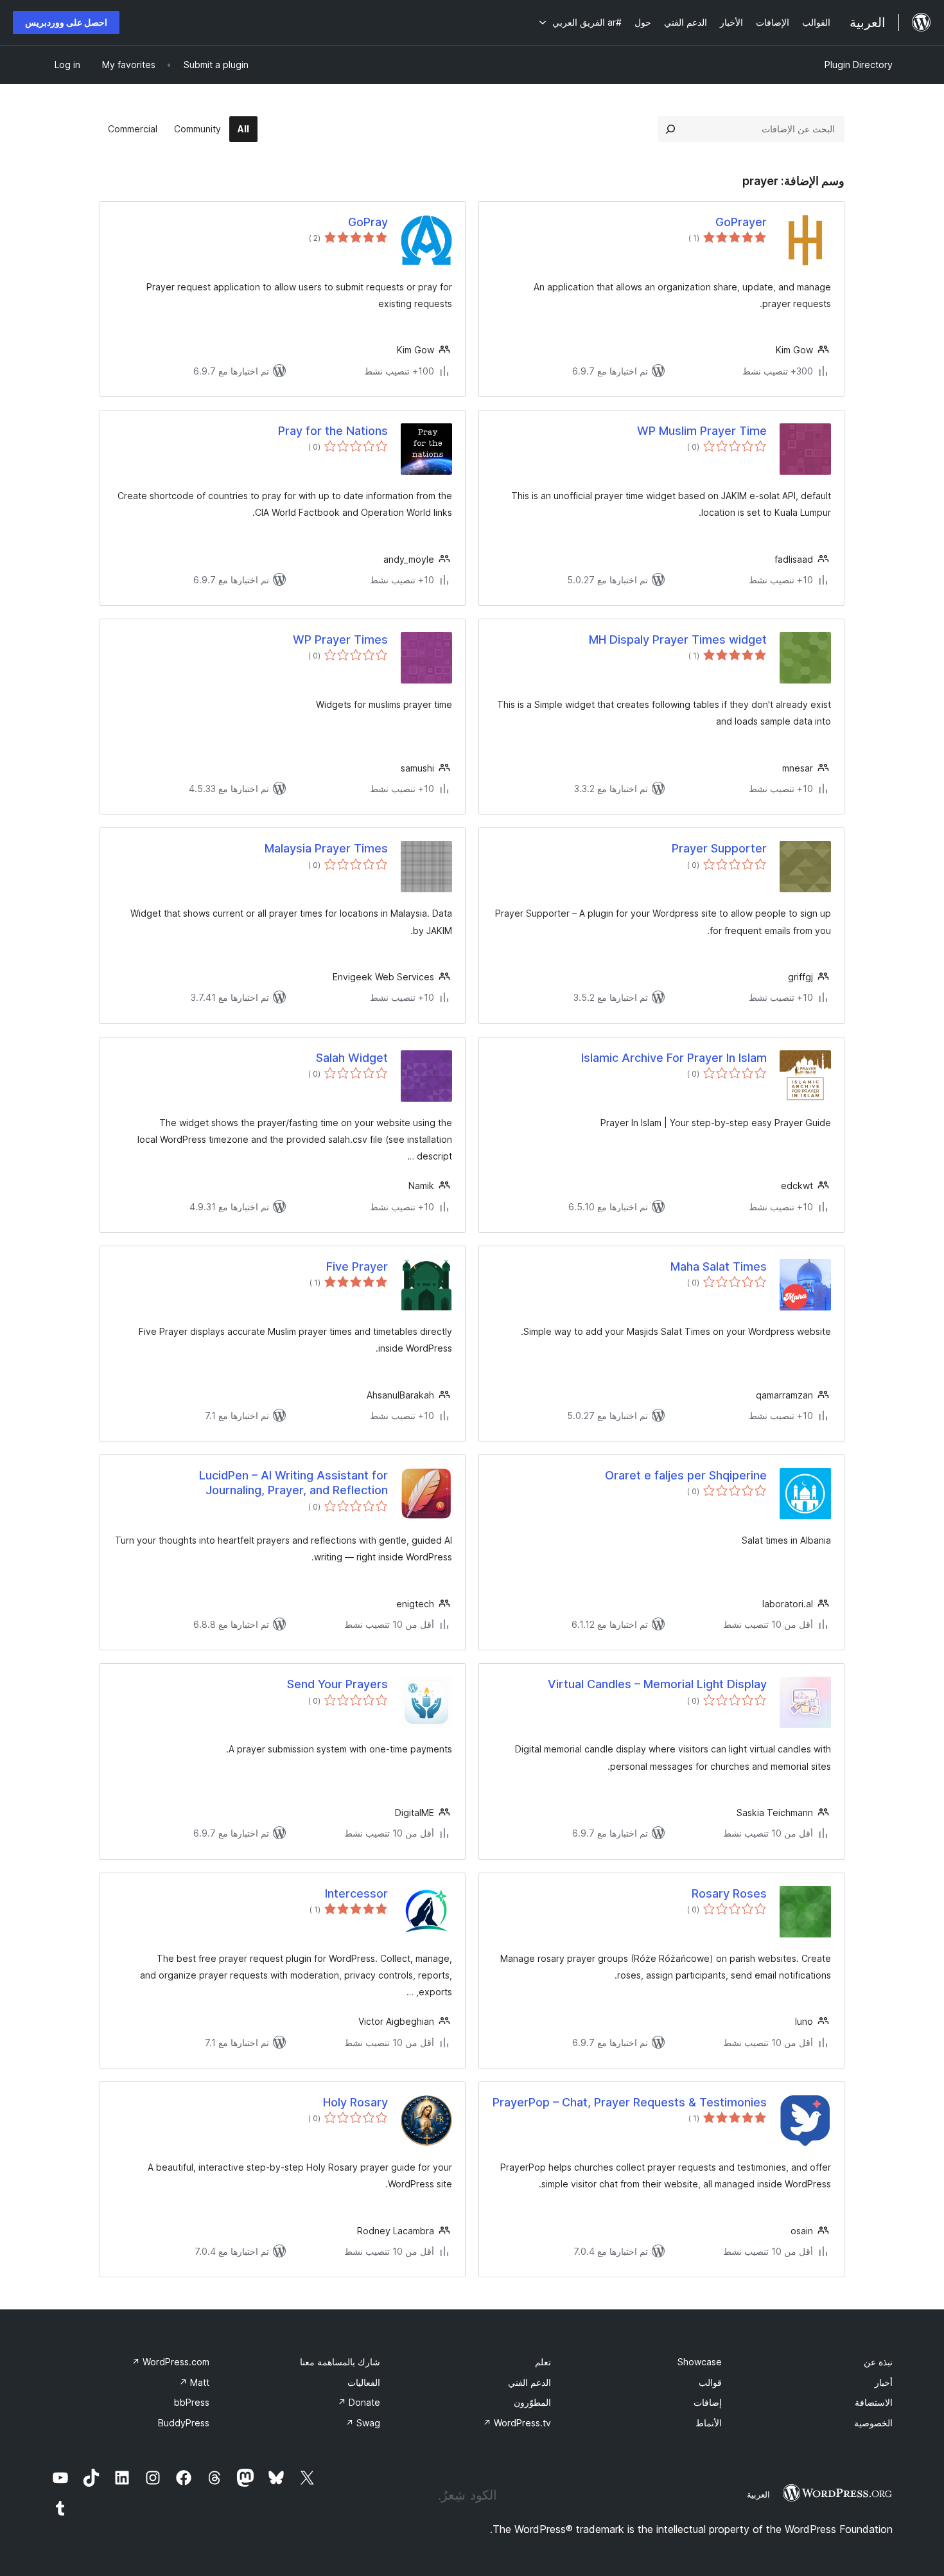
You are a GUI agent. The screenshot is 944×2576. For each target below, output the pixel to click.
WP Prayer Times (340, 640)
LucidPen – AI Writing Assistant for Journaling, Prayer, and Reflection (293, 1483)
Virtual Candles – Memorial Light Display (657, 1684)
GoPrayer (741, 222)
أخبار (884, 2382)
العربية (758, 2494)
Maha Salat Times (719, 1266)
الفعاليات (364, 2382)
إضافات (708, 2402)
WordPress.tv (517, 2423)
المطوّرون (532, 2402)
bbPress (192, 2402)
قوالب (710, 2382)
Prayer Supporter (719, 848)
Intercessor (356, 1893)
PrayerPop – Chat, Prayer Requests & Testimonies (630, 2102)
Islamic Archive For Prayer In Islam (674, 1058)
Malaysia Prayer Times (326, 848)
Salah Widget (352, 1058)
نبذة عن (878, 2362)
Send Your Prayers (337, 1684)
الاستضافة (874, 2402)
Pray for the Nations (333, 431)
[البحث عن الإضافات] (670, 129)
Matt (194, 2382)
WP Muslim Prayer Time (702, 431)
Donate (359, 2402)
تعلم (543, 2362)
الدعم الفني (529, 2382)
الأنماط (709, 2423)
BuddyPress (184, 2423)
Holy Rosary (355, 2102)
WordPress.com (170, 2362)
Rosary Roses (729, 1893)
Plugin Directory (859, 65)
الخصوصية (873, 2423)
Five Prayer (357, 1266)
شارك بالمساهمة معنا (340, 2362)
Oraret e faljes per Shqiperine (686, 1475)
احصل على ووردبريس (66, 22)
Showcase (700, 2362)
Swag (363, 2423)
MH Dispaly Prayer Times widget (678, 640)
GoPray (368, 222)
